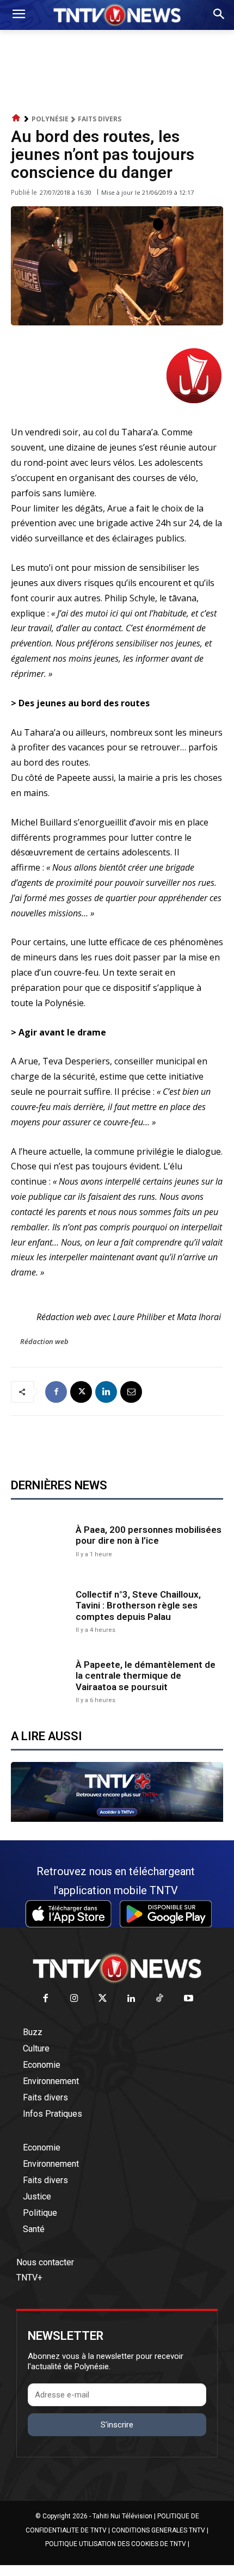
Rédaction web (44, 1341)
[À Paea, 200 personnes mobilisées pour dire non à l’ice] (41, 1540)
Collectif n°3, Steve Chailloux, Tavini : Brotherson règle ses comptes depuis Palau (138, 1606)
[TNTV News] (117, 1968)
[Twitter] (103, 1999)
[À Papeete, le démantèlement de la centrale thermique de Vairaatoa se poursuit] (41, 1681)
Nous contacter (45, 2262)
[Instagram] (74, 1999)
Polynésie (50, 119)
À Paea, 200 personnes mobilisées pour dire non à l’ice (149, 1535)
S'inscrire (117, 2425)
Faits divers (100, 119)
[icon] (16, 118)
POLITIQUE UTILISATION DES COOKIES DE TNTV (116, 2544)
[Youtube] (189, 1999)
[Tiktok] (160, 1999)
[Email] (131, 1392)
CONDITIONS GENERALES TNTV (158, 2530)
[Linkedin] (106, 1392)
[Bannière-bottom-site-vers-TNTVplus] (117, 1819)
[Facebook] (56, 1392)
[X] (81, 1392)
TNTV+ (29, 2278)
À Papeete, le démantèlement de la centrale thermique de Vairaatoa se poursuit (146, 1676)
